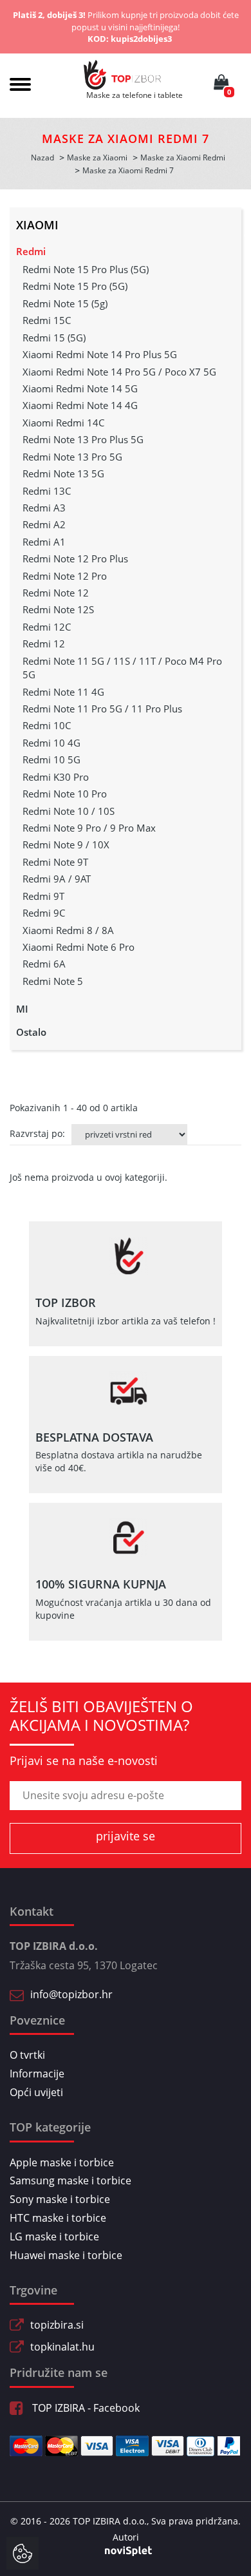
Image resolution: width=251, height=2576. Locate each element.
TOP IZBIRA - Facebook (85, 2408)
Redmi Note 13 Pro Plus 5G (83, 439)
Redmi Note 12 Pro (65, 576)
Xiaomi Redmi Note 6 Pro (79, 947)
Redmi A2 (44, 524)
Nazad (42, 157)
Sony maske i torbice (60, 2199)
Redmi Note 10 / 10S (69, 811)
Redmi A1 (44, 542)
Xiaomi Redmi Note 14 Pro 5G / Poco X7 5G (119, 372)
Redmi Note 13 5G (63, 473)
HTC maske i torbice (58, 2218)
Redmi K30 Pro (56, 777)
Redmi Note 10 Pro (65, 794)
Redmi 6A (44, 964)
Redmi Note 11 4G (63, 692)
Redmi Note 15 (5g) (65, 303)
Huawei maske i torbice (66, 2255)
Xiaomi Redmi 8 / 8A (68, 930)
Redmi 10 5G (51, 759)
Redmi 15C (47, 320)
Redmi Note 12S (58, 609)
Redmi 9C (44, 913)
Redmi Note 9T (55, 862)
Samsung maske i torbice (70, 2180)
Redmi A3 (44, 508)
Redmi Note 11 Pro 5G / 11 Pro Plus (102, 709)
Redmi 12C (47, 627)
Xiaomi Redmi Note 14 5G (80, 388)
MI (22, 1009)
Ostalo (31, 1032)
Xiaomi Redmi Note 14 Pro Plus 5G (100, 354)
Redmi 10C (47, 725)
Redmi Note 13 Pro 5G (72, 457)
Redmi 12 (44, 644)
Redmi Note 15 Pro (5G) (75, 286)
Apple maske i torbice (62, 2162)
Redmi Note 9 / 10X (66, 844)
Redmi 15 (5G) (54, 338)
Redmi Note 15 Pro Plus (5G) (86, 269)
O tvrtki (27, 2055)
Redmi (31, 251)
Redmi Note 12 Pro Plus (75, 558)
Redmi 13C (47, 491)
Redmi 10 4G (51, 743)
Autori (126, 2537)
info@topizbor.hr (71, 1994)
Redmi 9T (43, 896)
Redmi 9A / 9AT (57, 879)
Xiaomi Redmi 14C (63, 423)
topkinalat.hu (62, 2347)
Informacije (37, 2074)
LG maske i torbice (54, 2237)
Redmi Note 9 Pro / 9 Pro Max (89, 828)
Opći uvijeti (36, 2092)
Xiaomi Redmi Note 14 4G (80, 405)
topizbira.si (57, 2325)
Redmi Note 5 (53, 981)
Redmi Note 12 (56, 593)
